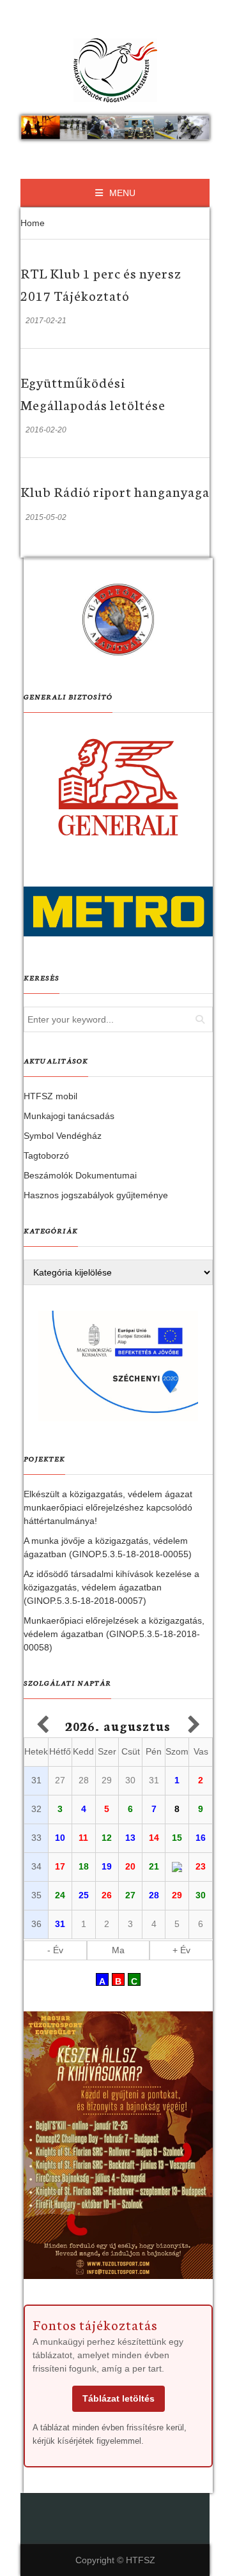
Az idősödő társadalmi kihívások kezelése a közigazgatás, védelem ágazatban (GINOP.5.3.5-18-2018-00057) (111, 1587)
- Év (55, 1950)
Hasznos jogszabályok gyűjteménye (96, 1195)
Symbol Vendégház (63, 1136)
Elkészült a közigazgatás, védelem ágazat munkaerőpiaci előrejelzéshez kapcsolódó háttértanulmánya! (108, 1507)
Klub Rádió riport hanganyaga (115, 491)
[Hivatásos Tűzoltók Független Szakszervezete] (115, 70)
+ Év (181, 1950)
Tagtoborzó (46, 1155)
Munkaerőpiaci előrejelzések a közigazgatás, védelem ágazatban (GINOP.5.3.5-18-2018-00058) (114, 1634)
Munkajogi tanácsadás (69, 1116)
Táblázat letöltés (119, 2398)
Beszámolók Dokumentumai (80, 1175)
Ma (118, 1950)
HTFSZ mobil (50, 1096)
